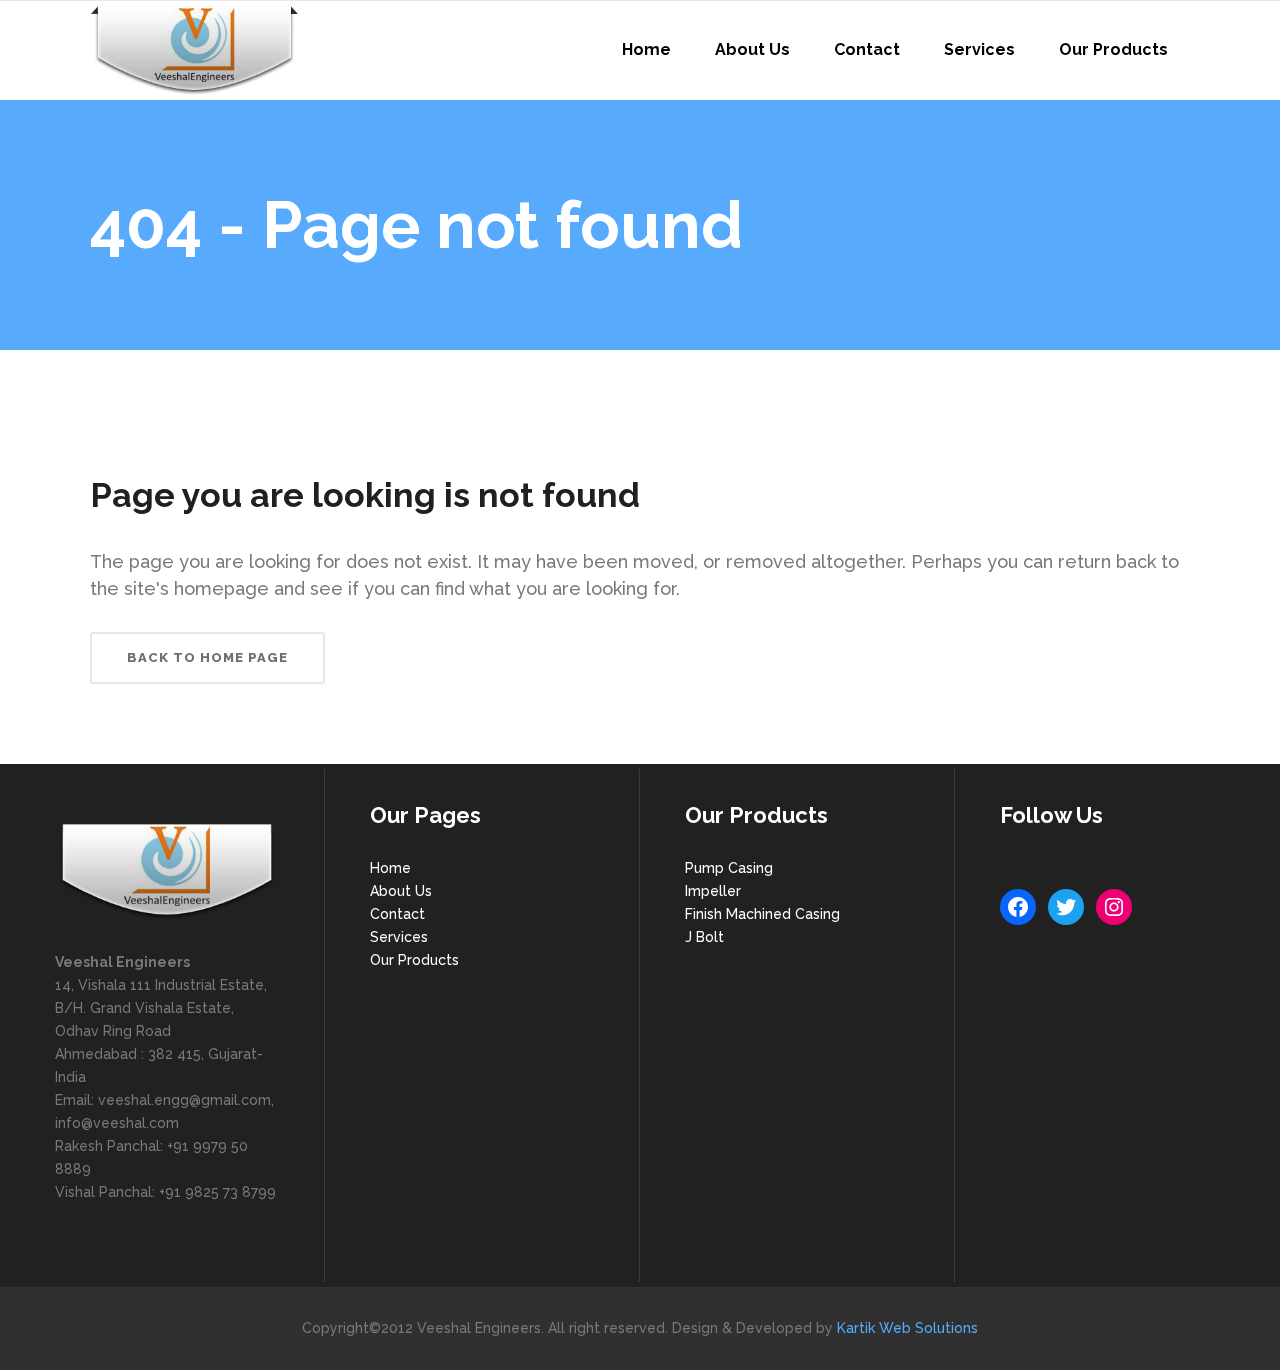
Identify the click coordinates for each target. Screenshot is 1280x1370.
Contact (397, 914)
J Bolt (704, 937)
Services (399, 937)
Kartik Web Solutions (907, 1328)
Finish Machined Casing (762, 914)
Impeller (713, 891)
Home (390, 868)
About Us (401, 891)
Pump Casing (729, 868)
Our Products (414, 960)
